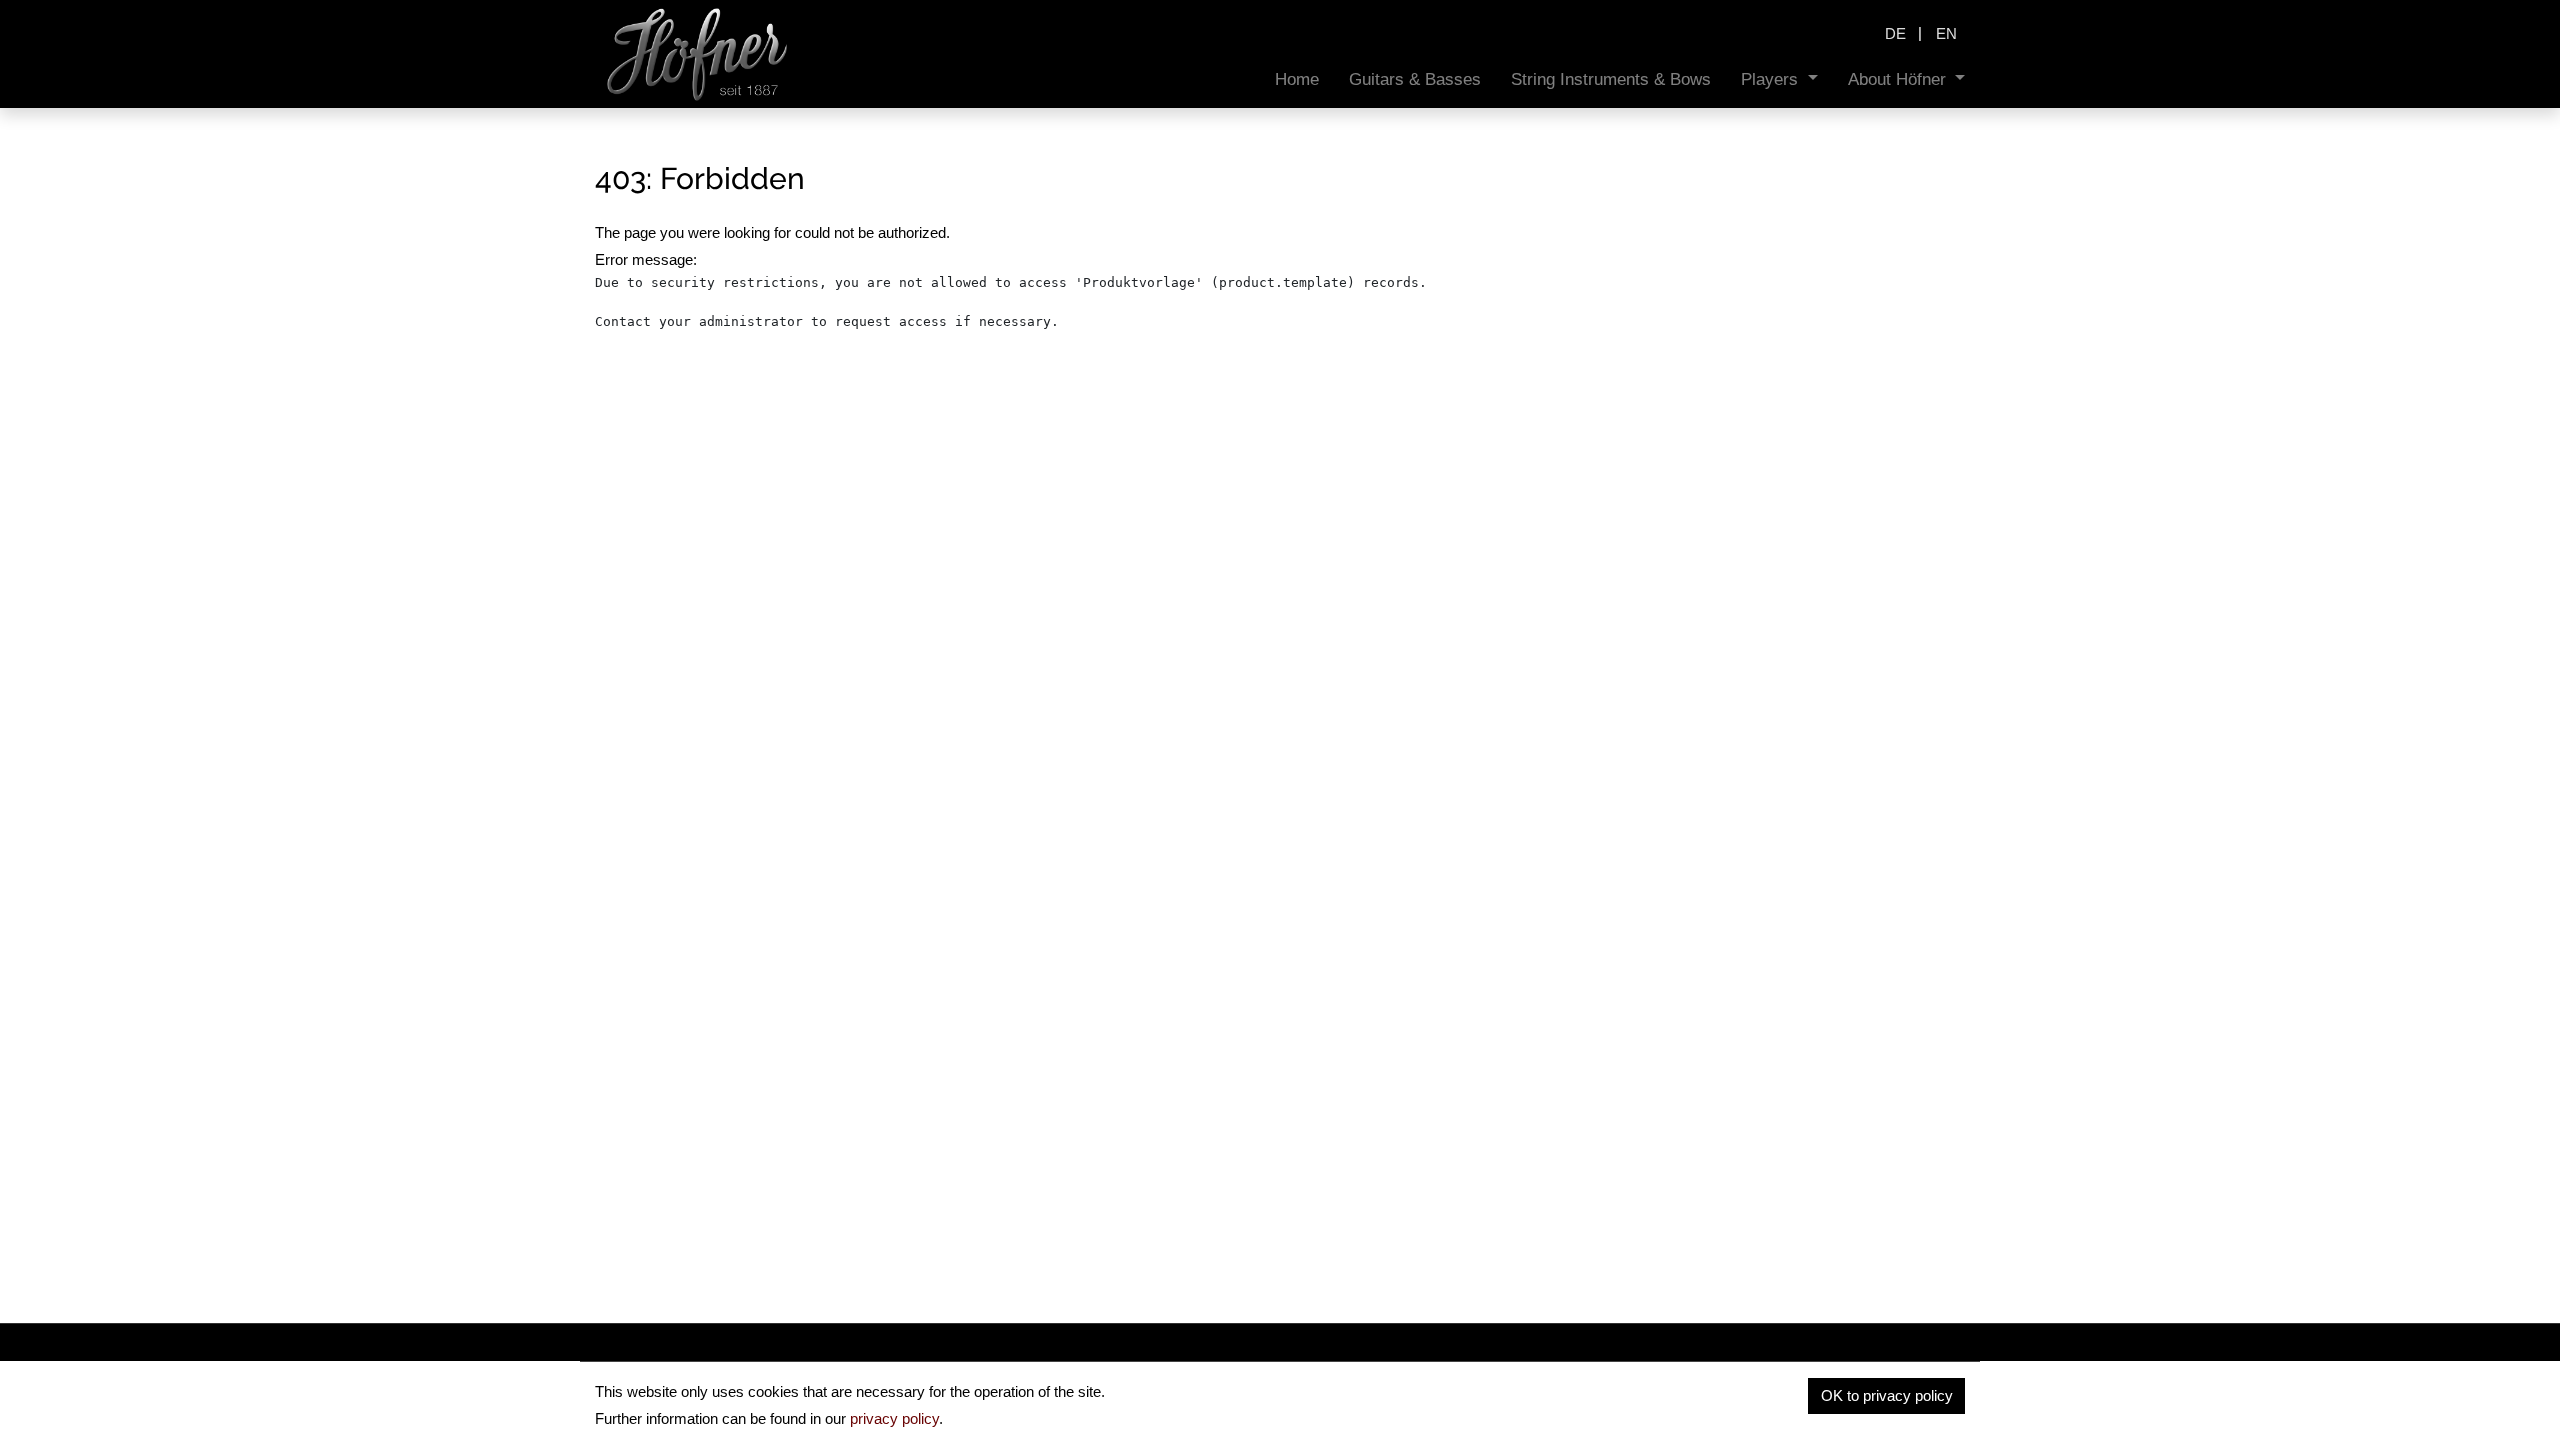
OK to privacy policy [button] (1887, 1395)
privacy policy (894, 1418)
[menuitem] (1297, 79)
